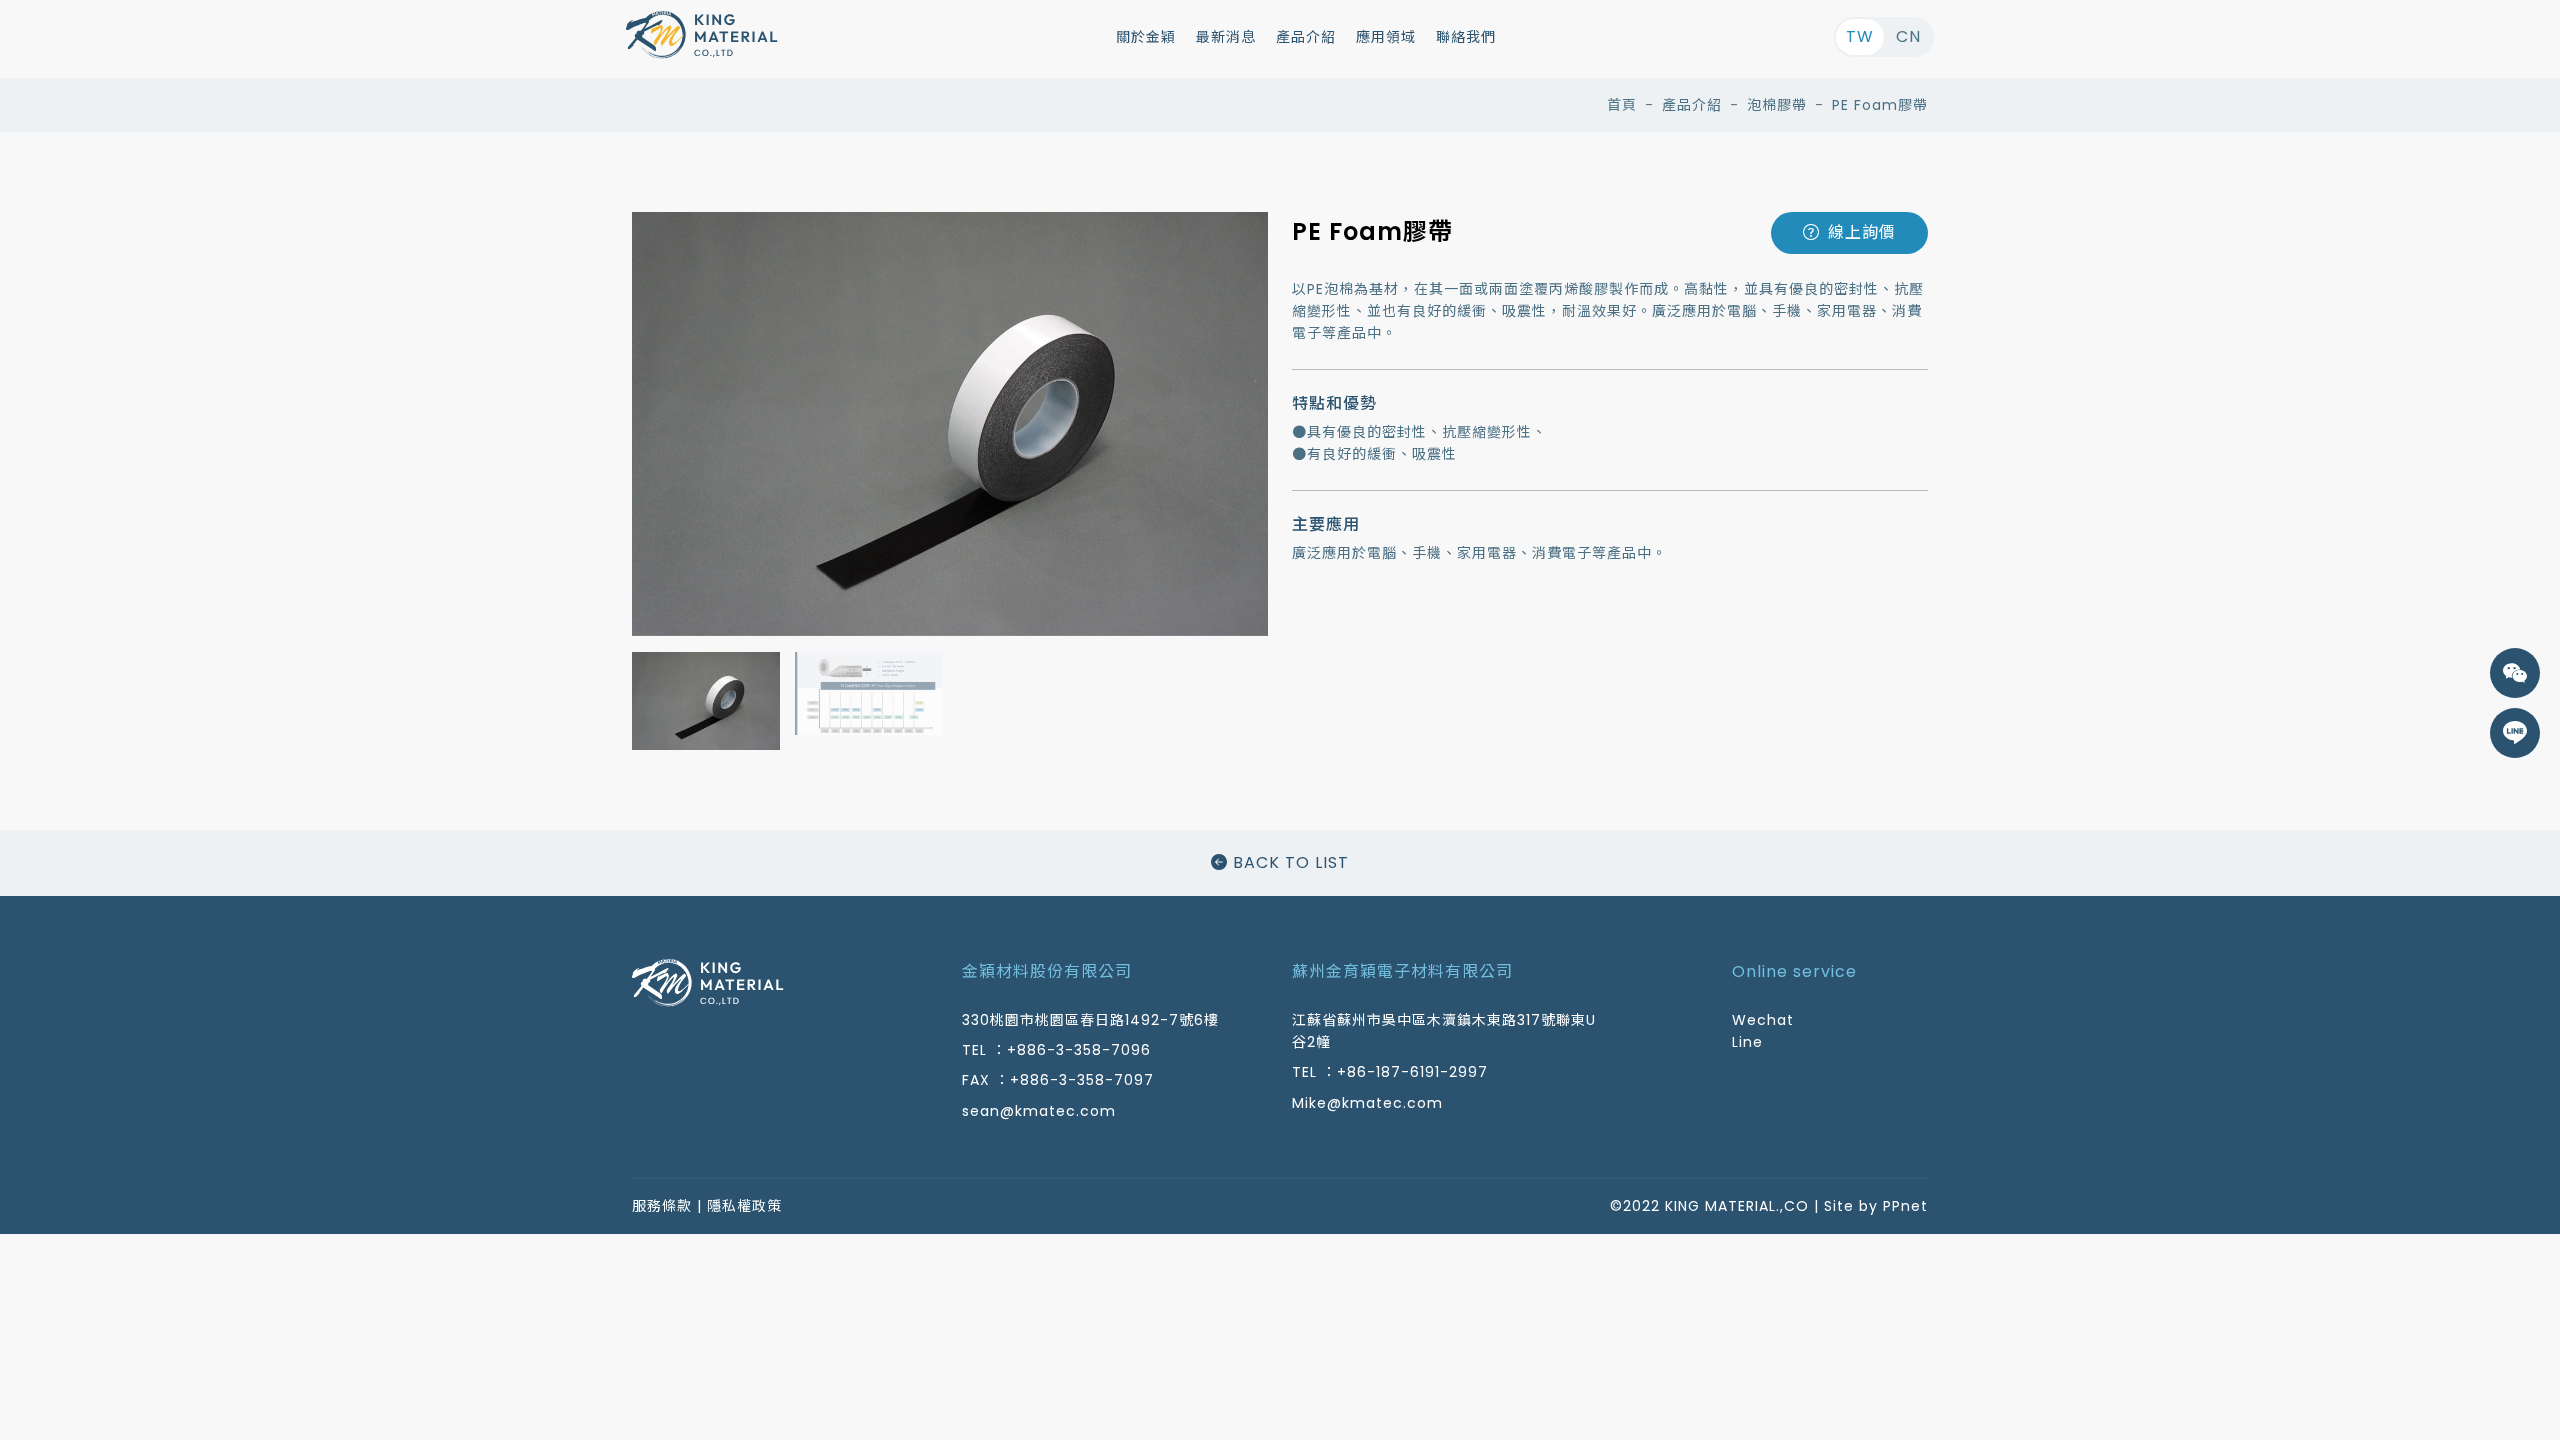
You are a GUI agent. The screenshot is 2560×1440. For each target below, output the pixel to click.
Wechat (1763, 1020)
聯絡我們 (1466, 37)
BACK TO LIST (1288, 862)
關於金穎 (1146, 37)
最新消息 (1226, 37)
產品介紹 (1306, 37)
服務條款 (662, 1206)
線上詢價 (1862, 232)
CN (1908, 36)
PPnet (1905, 1206)
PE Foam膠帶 (1880, 105)
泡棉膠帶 (1777, 105)
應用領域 (1386, 37)
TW (1860, 36)
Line (1747, 1042)
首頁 (1622, 105)
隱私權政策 (744, 1206)
